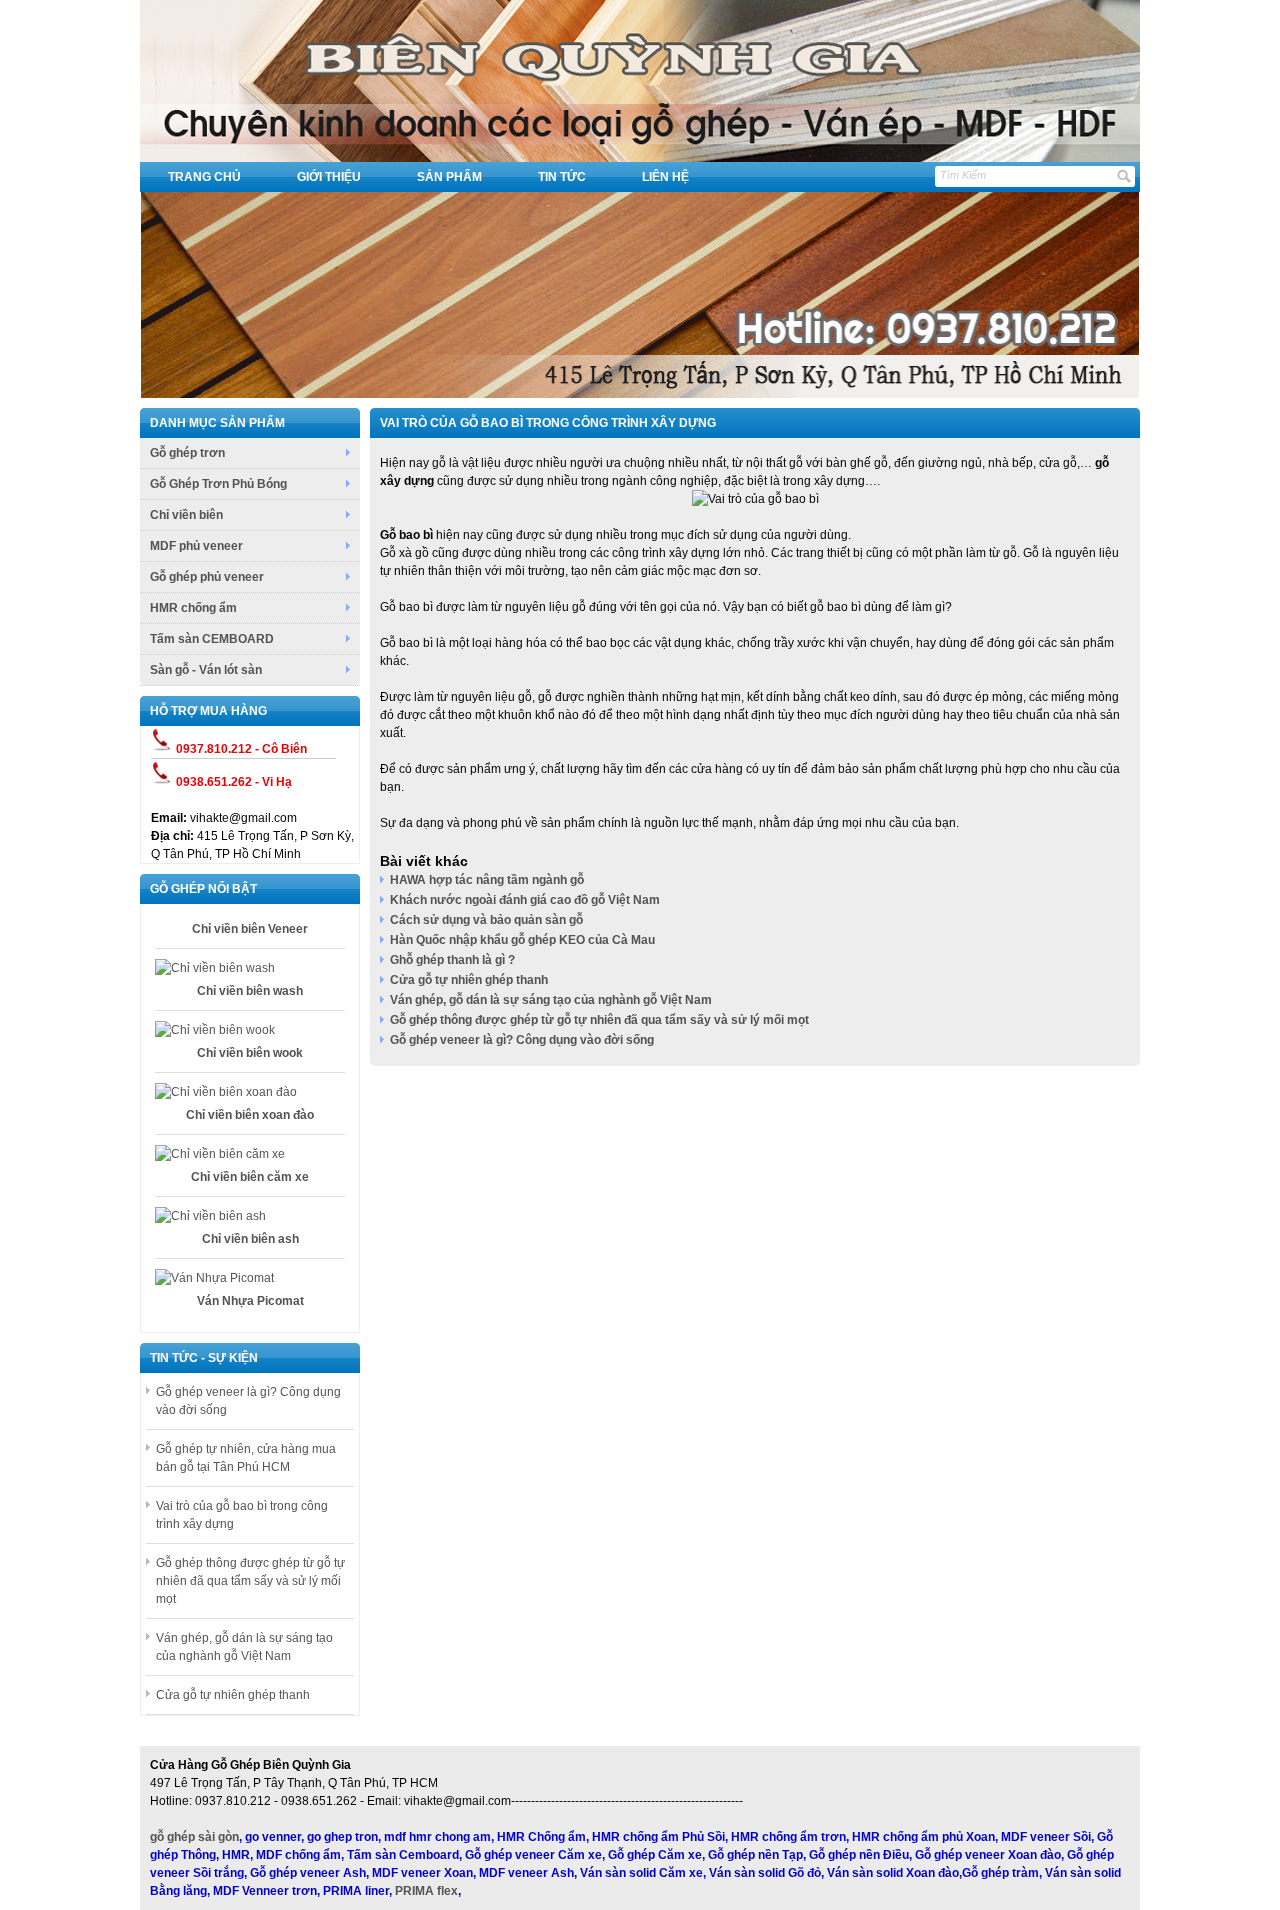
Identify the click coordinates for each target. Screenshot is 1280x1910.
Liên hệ (665, 177)
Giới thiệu (329, 177)
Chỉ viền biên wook (250, 1048)
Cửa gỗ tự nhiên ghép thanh (233, 1695)
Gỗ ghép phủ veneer (207, 577)
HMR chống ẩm (193, 608)
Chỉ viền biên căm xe (250, 1172)
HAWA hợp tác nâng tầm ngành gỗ (487, 880)
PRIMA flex (426, 1891)
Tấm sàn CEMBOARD (212, 639)
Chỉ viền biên (186, 515)
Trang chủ (204, 177)
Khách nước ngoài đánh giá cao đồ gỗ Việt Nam (525, 900)
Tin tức (562, 177)
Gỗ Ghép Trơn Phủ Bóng (218, 484)
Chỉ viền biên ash (250, 1234)
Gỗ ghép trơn (187, 453)
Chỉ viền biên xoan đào (250, 1110)
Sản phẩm (449, 177)
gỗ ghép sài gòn (194, 1837)
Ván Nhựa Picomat (250, 1296)
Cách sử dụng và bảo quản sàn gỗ (486, 920)
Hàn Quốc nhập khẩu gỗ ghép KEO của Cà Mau (522, 940)
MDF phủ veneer (196, 546)
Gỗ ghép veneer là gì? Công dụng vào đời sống (522, 1040)
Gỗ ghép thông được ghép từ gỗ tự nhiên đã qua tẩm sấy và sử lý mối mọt (250, 1581)
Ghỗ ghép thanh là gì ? (452, 960)
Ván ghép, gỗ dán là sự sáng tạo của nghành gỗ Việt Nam (551, 1000)
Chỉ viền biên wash (250, 986)
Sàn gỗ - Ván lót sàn (206, 670)
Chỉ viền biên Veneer (250, 924)
